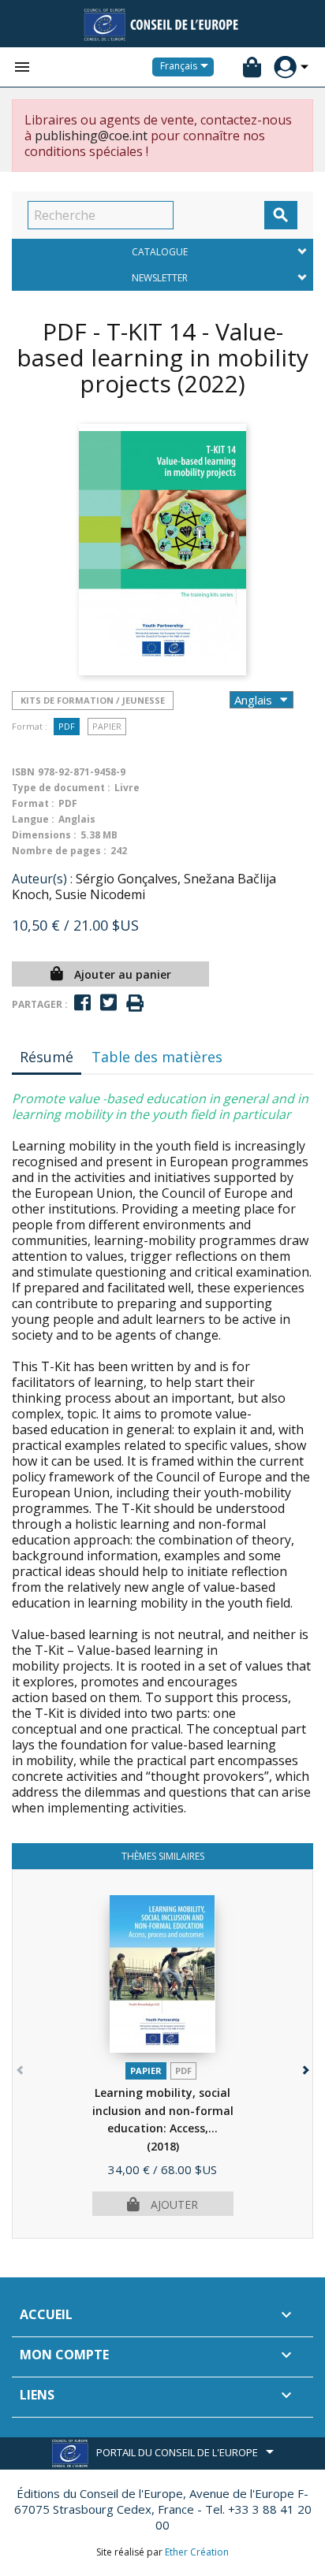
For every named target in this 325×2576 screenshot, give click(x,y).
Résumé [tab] (47, 1057)
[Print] (135, 1004)
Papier (107, 726)
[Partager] (82, 1003)
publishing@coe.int (91, 136)
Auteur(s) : (42, 879)
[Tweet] (108, 1003)
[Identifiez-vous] (285, 67)
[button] (304, 2067)
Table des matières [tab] (157, 1057)
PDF (67, 726)
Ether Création (197, 2552)
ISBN (23, 772)
